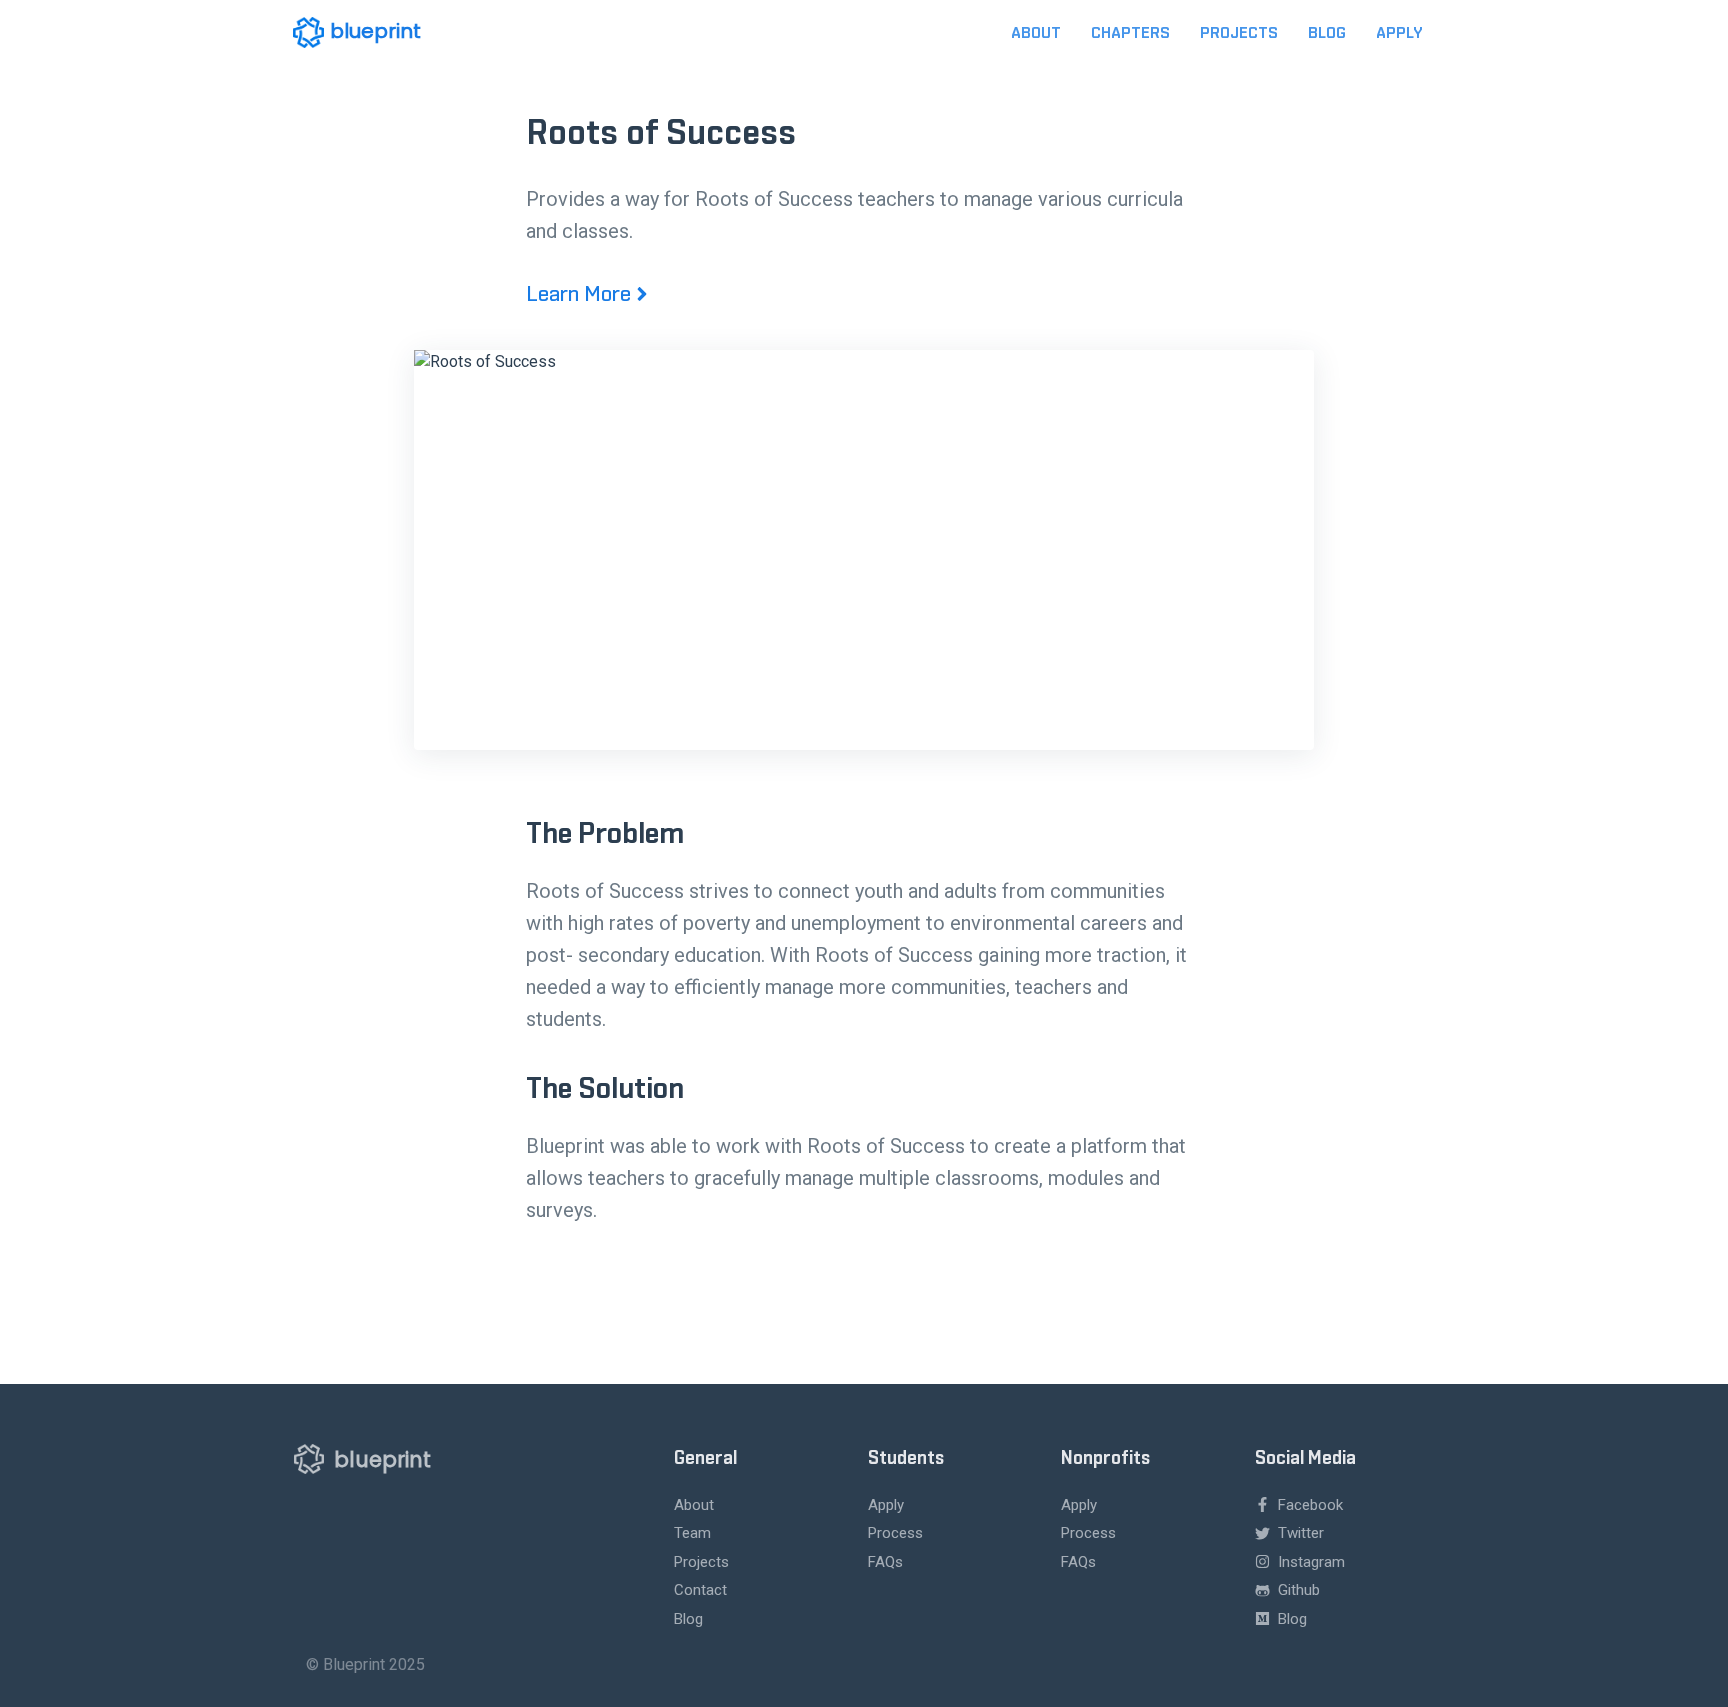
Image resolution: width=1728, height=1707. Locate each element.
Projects (1239, 32)
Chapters (1130, 32)
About (1036, 32)
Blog (1327, 32)
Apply (1399, 32)
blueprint (375, 31)
